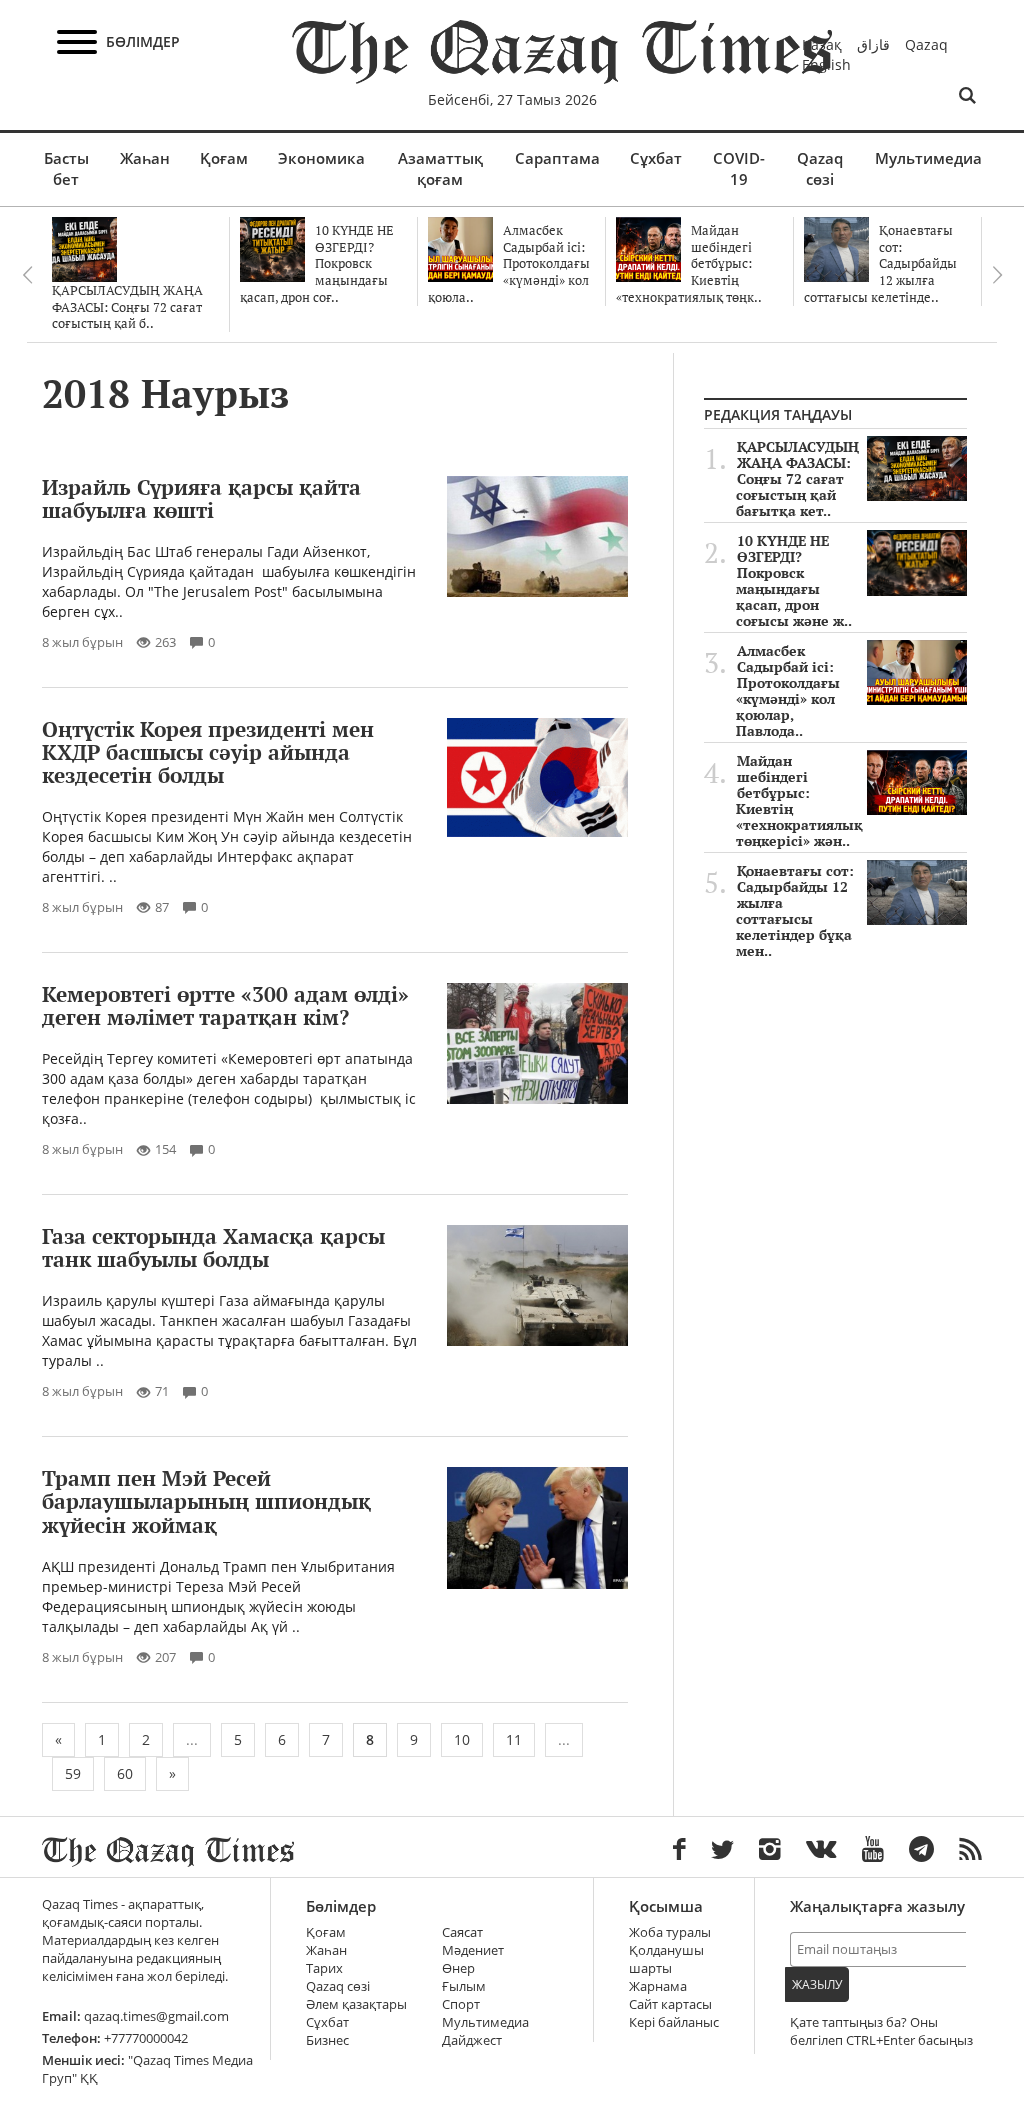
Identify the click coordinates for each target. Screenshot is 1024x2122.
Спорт (461, 2004)
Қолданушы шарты (666, 1959)
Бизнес (327, 2040)
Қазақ (822, 44)
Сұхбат (656, 158)
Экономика (321, 158)
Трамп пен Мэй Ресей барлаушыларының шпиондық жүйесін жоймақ (206, 1501)
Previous (27, 275)
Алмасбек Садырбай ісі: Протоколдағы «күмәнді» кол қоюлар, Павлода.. (788, 691)
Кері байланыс (674, 2022)
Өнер (458, 1968)
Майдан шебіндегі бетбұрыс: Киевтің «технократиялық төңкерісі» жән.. (799, 801)
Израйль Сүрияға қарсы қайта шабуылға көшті (201, 498)
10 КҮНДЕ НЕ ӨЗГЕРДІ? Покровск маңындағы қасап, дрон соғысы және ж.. (794, 581)
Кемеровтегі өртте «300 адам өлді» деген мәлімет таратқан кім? (225, 1005)
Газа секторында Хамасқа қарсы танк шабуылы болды (213, 1247)
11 (514, 1739)
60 (125, 1773)
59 (73, 1773)
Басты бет (66, 168)
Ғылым (464, 1986)
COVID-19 (739, 168)
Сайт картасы (670, 2004)
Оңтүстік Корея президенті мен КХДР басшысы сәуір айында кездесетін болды (208, 752)
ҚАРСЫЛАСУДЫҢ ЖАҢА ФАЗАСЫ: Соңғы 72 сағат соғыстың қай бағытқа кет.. (797, 479)
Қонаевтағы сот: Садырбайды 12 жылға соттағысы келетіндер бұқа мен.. (795, 911)
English (826, 64)
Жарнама (658, 1986)
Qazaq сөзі (820, 168)
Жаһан (145, 158)
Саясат (462, 1932)
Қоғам (224, 158)
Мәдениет (473, 1950)
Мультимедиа (928, 158)
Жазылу (817, 1984)
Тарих (324, 1968)
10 (462, 1739)
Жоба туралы (670, 1932)
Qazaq (926, 44)
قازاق (873, 44)
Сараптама (557, 158)
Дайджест (472, 2040)
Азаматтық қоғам (440, 168)
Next (997, 275)
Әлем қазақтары (356, 2004)
